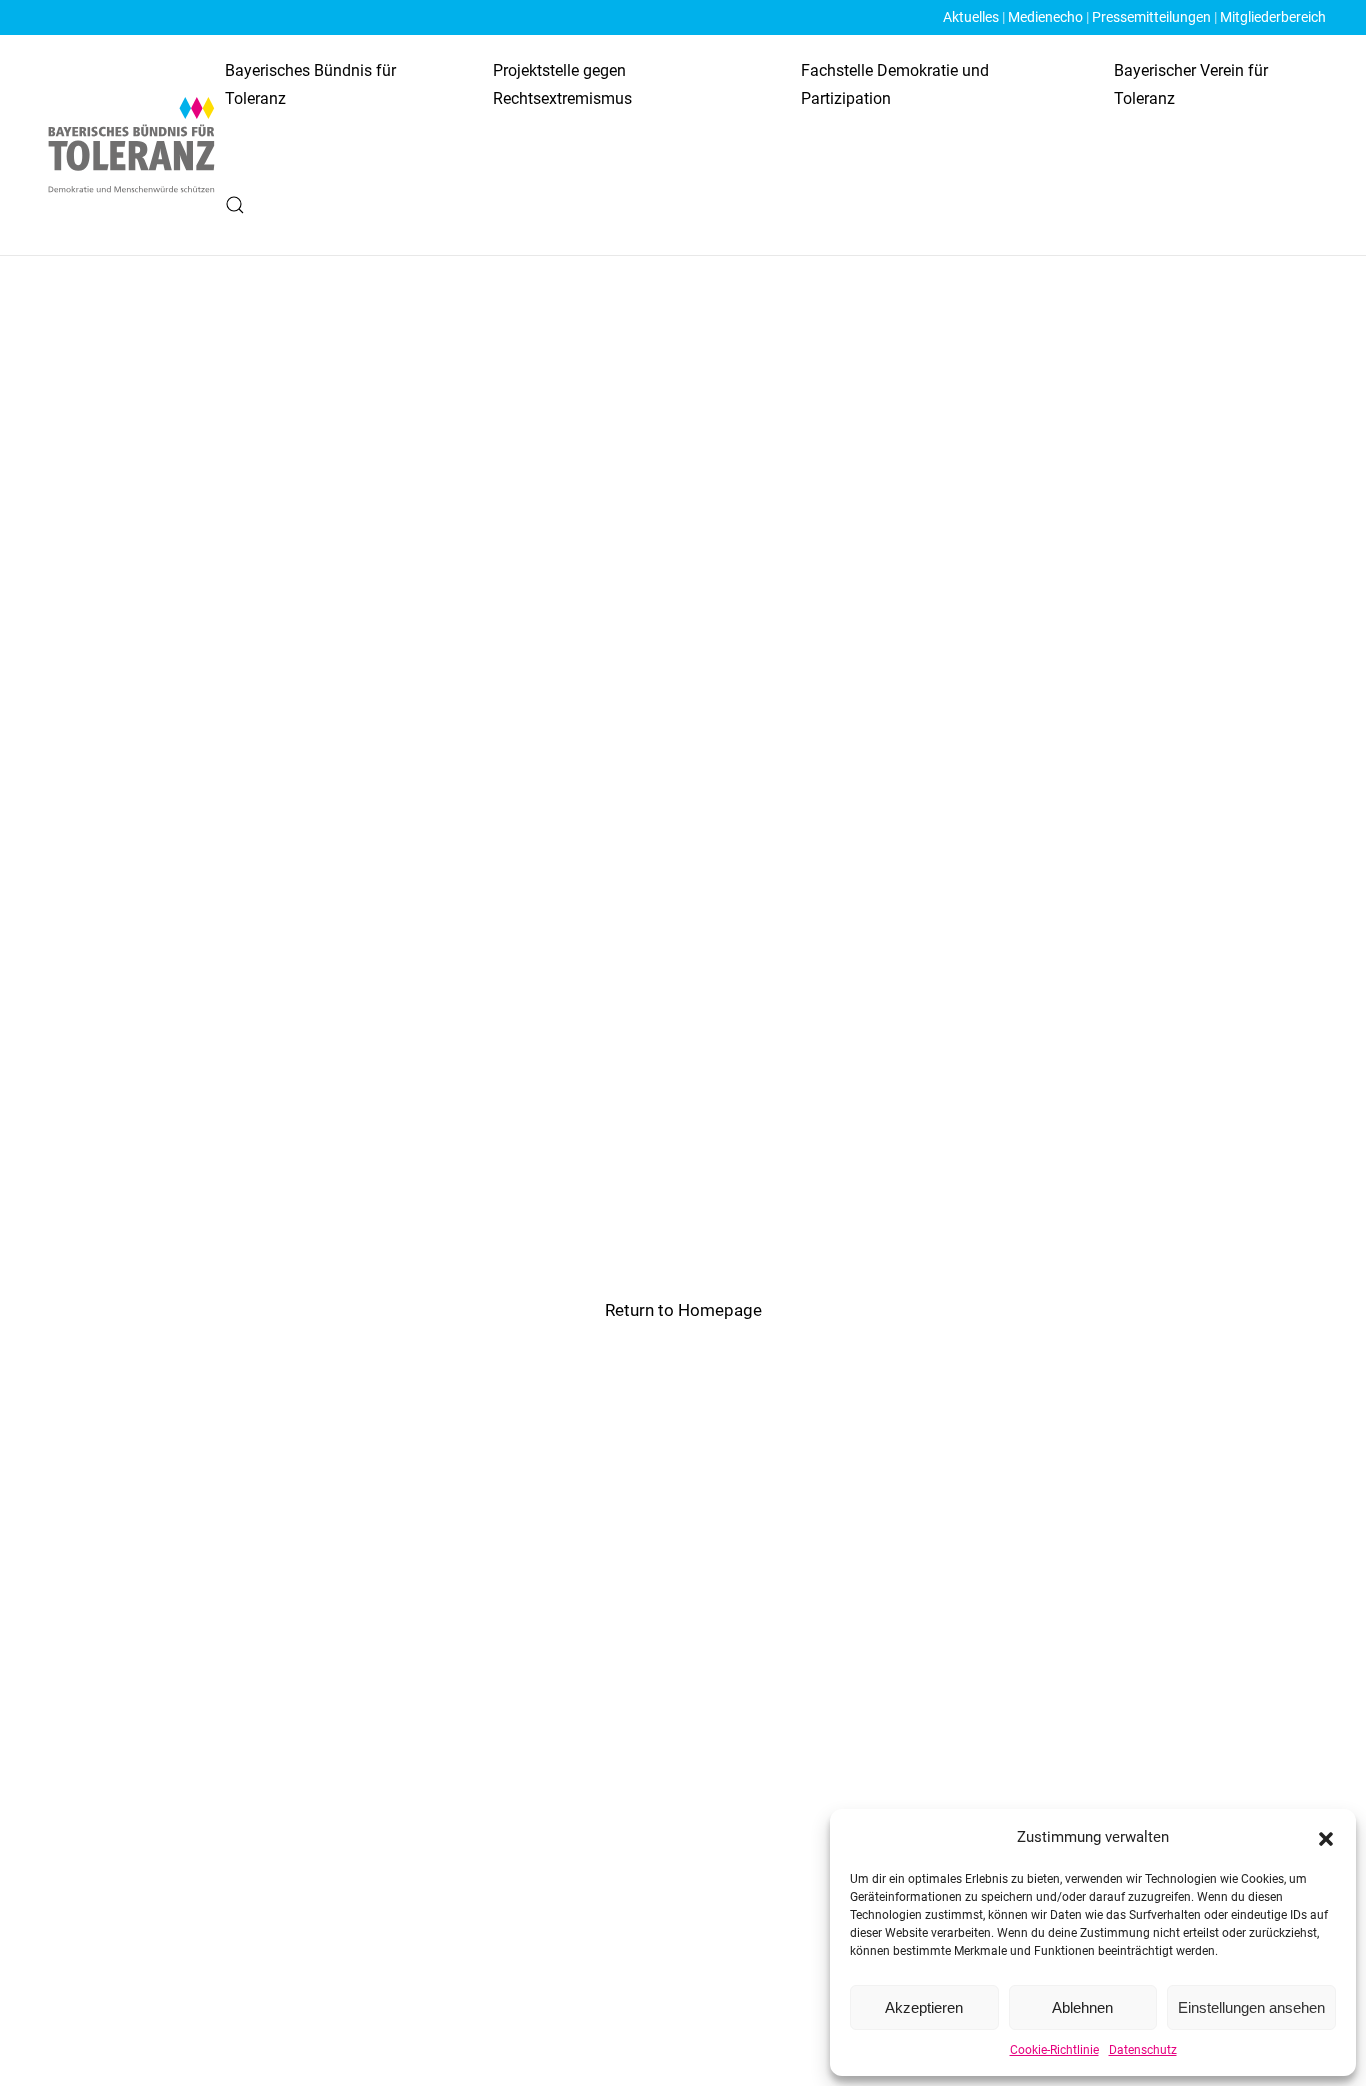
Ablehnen (1082, 2007)
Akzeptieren (924, 2007)
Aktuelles (971, 17)
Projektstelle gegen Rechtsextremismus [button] (562, 84)
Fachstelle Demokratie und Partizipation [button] (895, 84)
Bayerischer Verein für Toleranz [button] (1191, 84)
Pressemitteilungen (1151, 17)
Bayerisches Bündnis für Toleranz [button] (310, 84)
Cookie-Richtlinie (1054, 2050)
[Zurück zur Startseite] (132, 145)
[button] (1326, 1837)
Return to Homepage (683, 1310)
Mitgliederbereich (1273, 17)
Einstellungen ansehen (1251, 2007)
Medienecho (1045, 17)
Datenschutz (1143, 2050)
